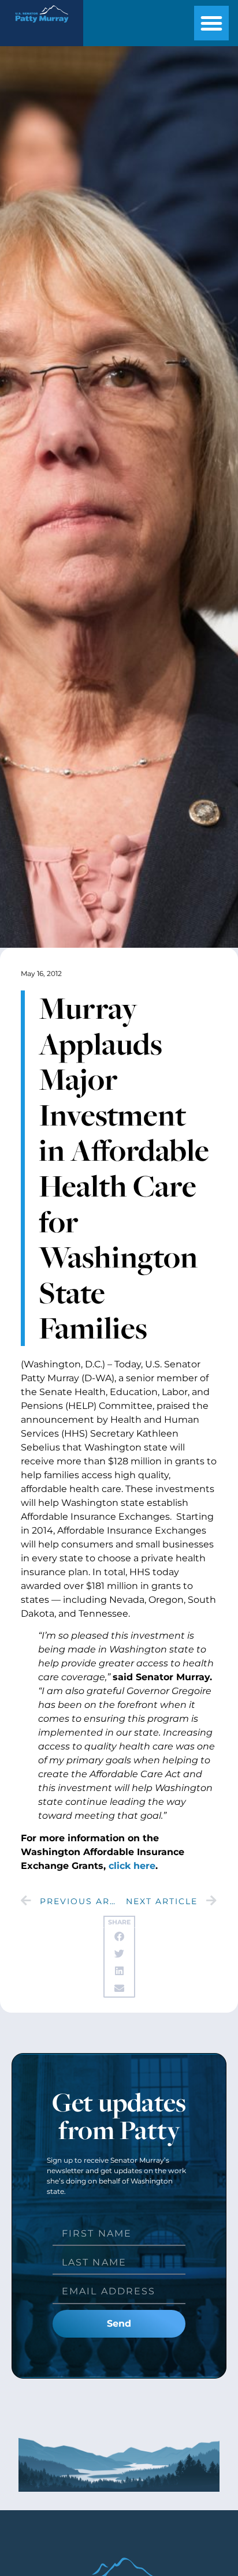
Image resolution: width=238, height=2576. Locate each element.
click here (132, 1866)
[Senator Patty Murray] (42, 26)
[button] (211, 23)
